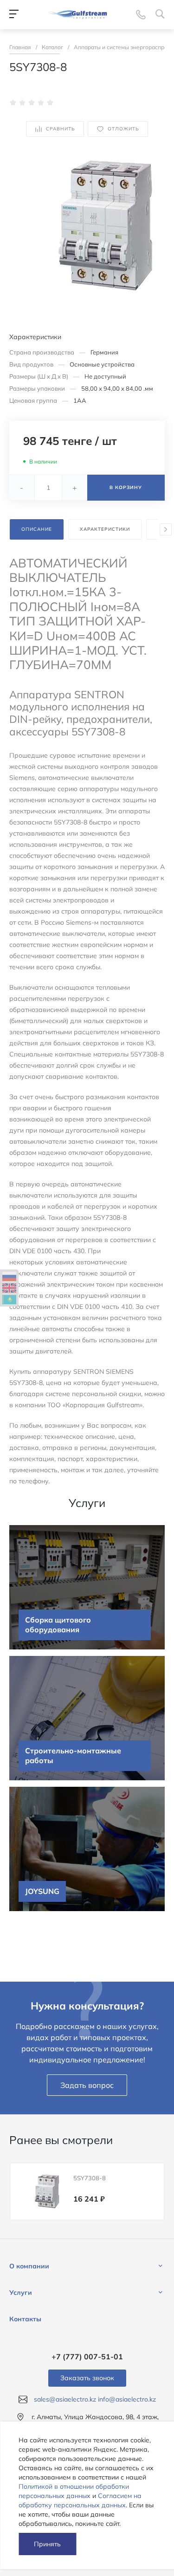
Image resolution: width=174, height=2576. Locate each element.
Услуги (21, 2293)
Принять (47, 2544)
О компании (29, 2266)
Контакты (25, 2319)
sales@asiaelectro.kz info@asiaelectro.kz (95, 2399)
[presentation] (166, 529)
